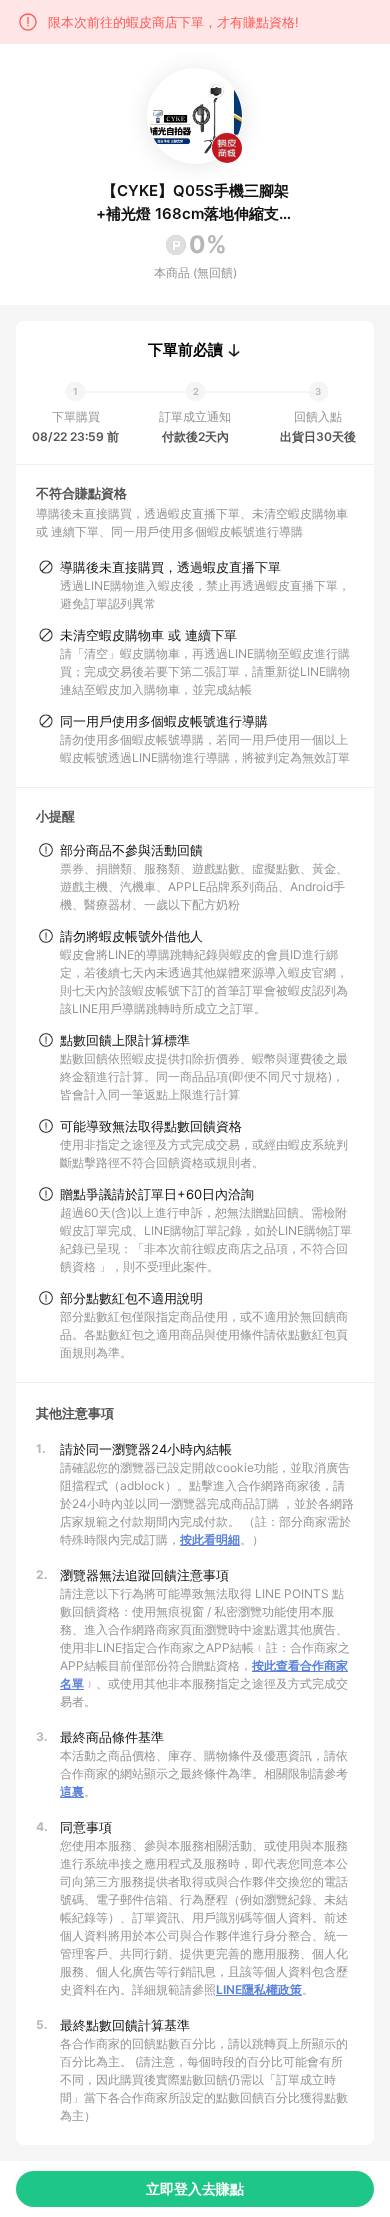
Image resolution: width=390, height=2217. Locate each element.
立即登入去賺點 (195, 2188)
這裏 (72, 1791)
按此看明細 (210, 1539)
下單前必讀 (185, 350)
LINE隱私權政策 (259, 1989)
